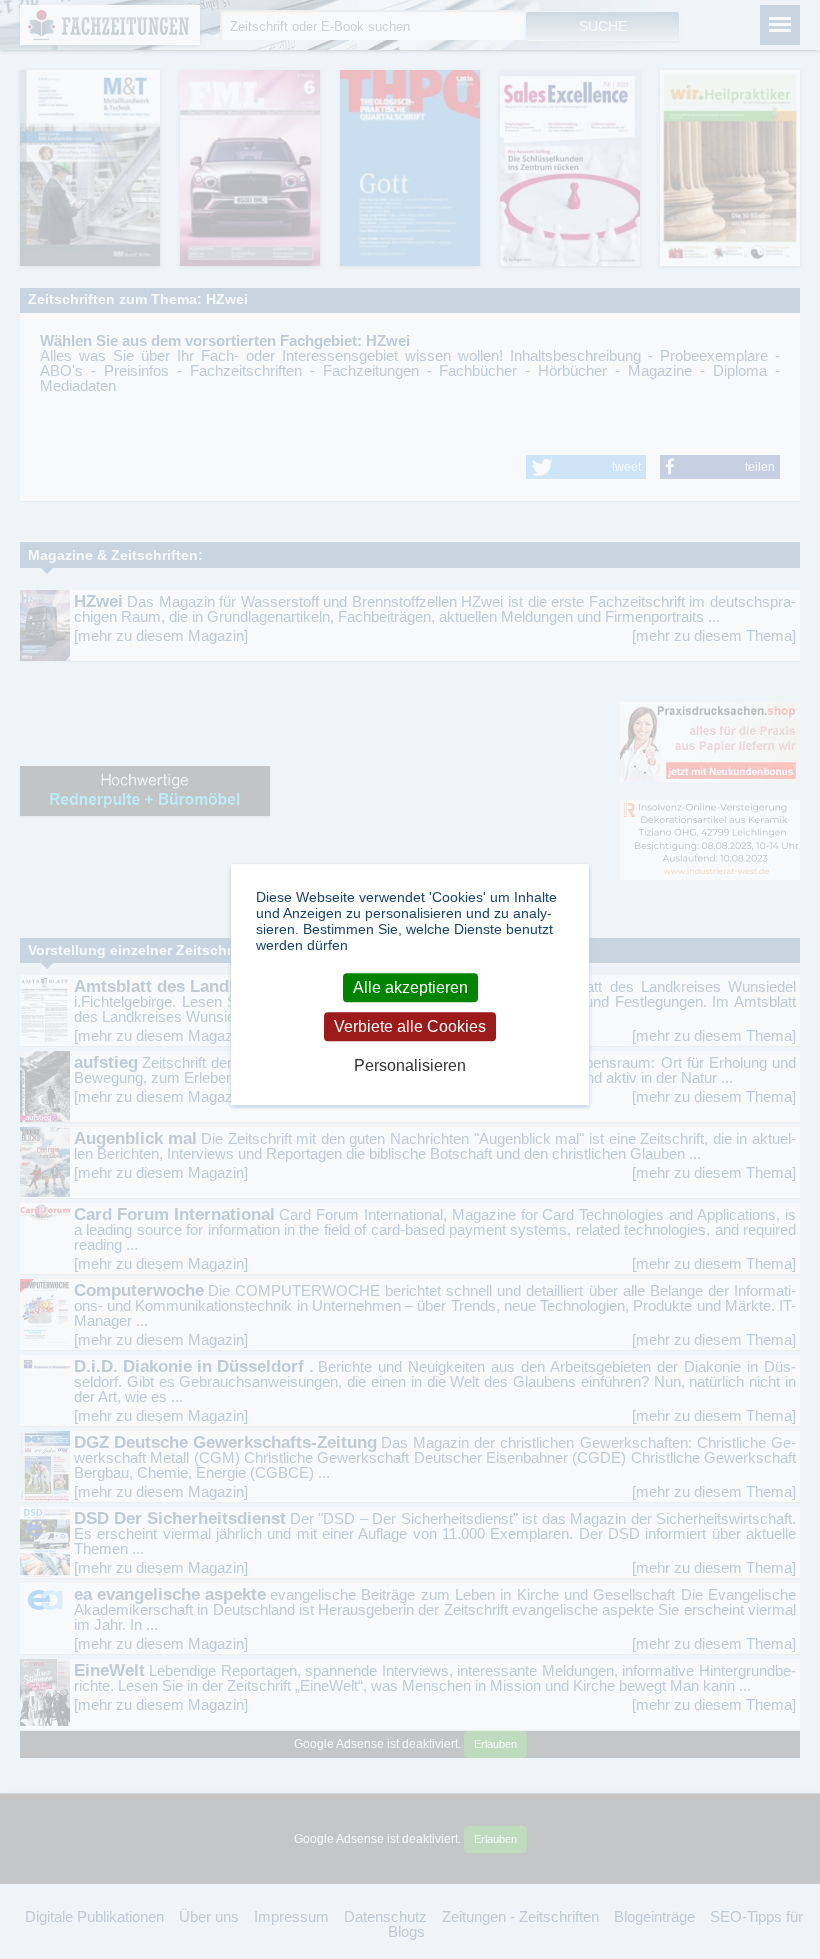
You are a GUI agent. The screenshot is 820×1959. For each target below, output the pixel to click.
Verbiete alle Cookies (410, 1026)
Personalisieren (410, 1065)
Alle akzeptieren (410, 987)
